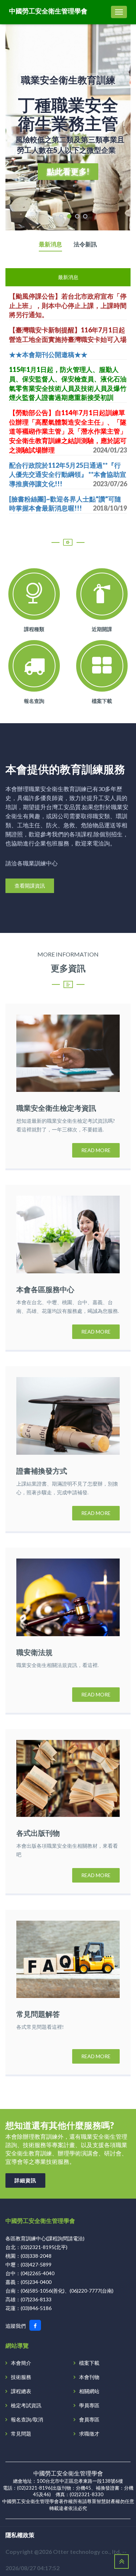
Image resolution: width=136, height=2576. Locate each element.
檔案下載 (102, 701)
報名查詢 (34, 701)
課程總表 (21, 2391)
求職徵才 (89, 2434)
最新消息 (50, 244)
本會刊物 (89, 2377)
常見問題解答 (38, 2014)
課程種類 (34, 629)
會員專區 (89, 2419)
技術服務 (21, 2377)
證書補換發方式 (42, 1471)
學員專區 (89, 2405)
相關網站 (89, 2391)
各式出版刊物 (38, 1833)
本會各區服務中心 (45, 1289)
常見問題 (21, 2434)
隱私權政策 (20, 2535)
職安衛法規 (34, 1652)
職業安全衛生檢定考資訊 (56, 1108)
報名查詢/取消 (27, 2419)
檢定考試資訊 (26, 2405)
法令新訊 (85, 244)
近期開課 (102, 629)
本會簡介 (21, 2363)
